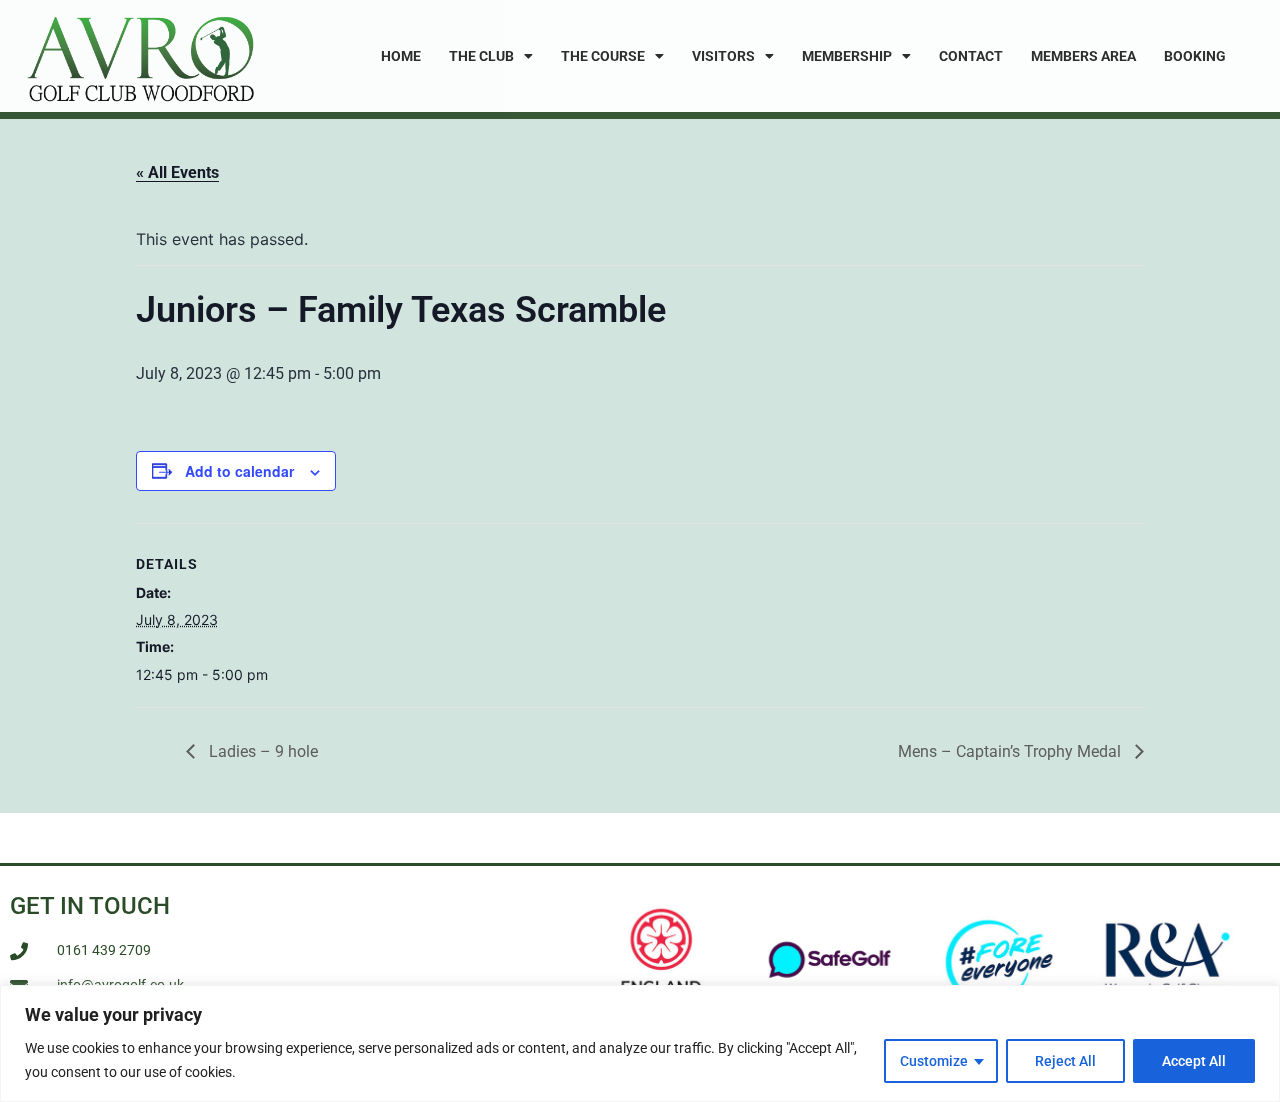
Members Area (1083, 56)
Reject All (1065, 1061)
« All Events (177, 172)
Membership (847, 56)
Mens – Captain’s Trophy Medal (1011, 751)
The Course (603, 56)
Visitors (723, 56)
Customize (934, 1061)
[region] (640, 1043)
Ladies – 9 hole (261, 751)
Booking (1195, 56)
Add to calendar (239, 471)
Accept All (1194, 1061)
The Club (481, 56)
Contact (971, 56)
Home (401, 56)
